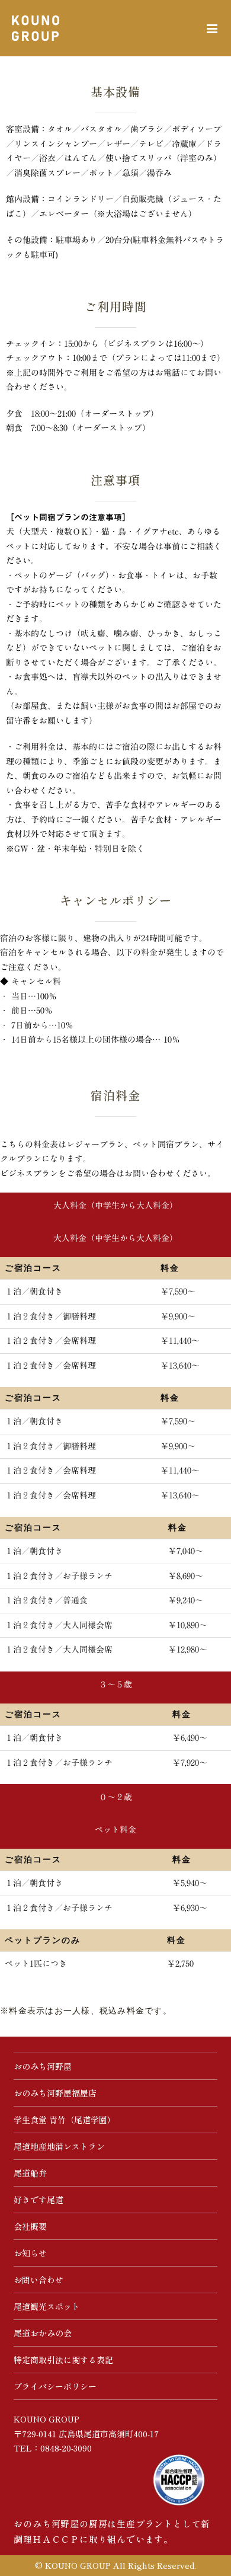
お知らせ (30, 2253)
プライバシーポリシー (55, 2386)
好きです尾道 (38, 2200)
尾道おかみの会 (43, 2333)
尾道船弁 (30, 2173)
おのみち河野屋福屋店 (55, 2093)
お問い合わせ (38, 2280)
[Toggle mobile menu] (213, 29)
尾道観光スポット (47, 2306)
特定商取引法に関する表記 (63, 2360)
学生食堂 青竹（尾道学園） (65, 2120)
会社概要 (30, 2226)
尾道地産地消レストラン (59, 2146)
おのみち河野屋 (43, 2066)
